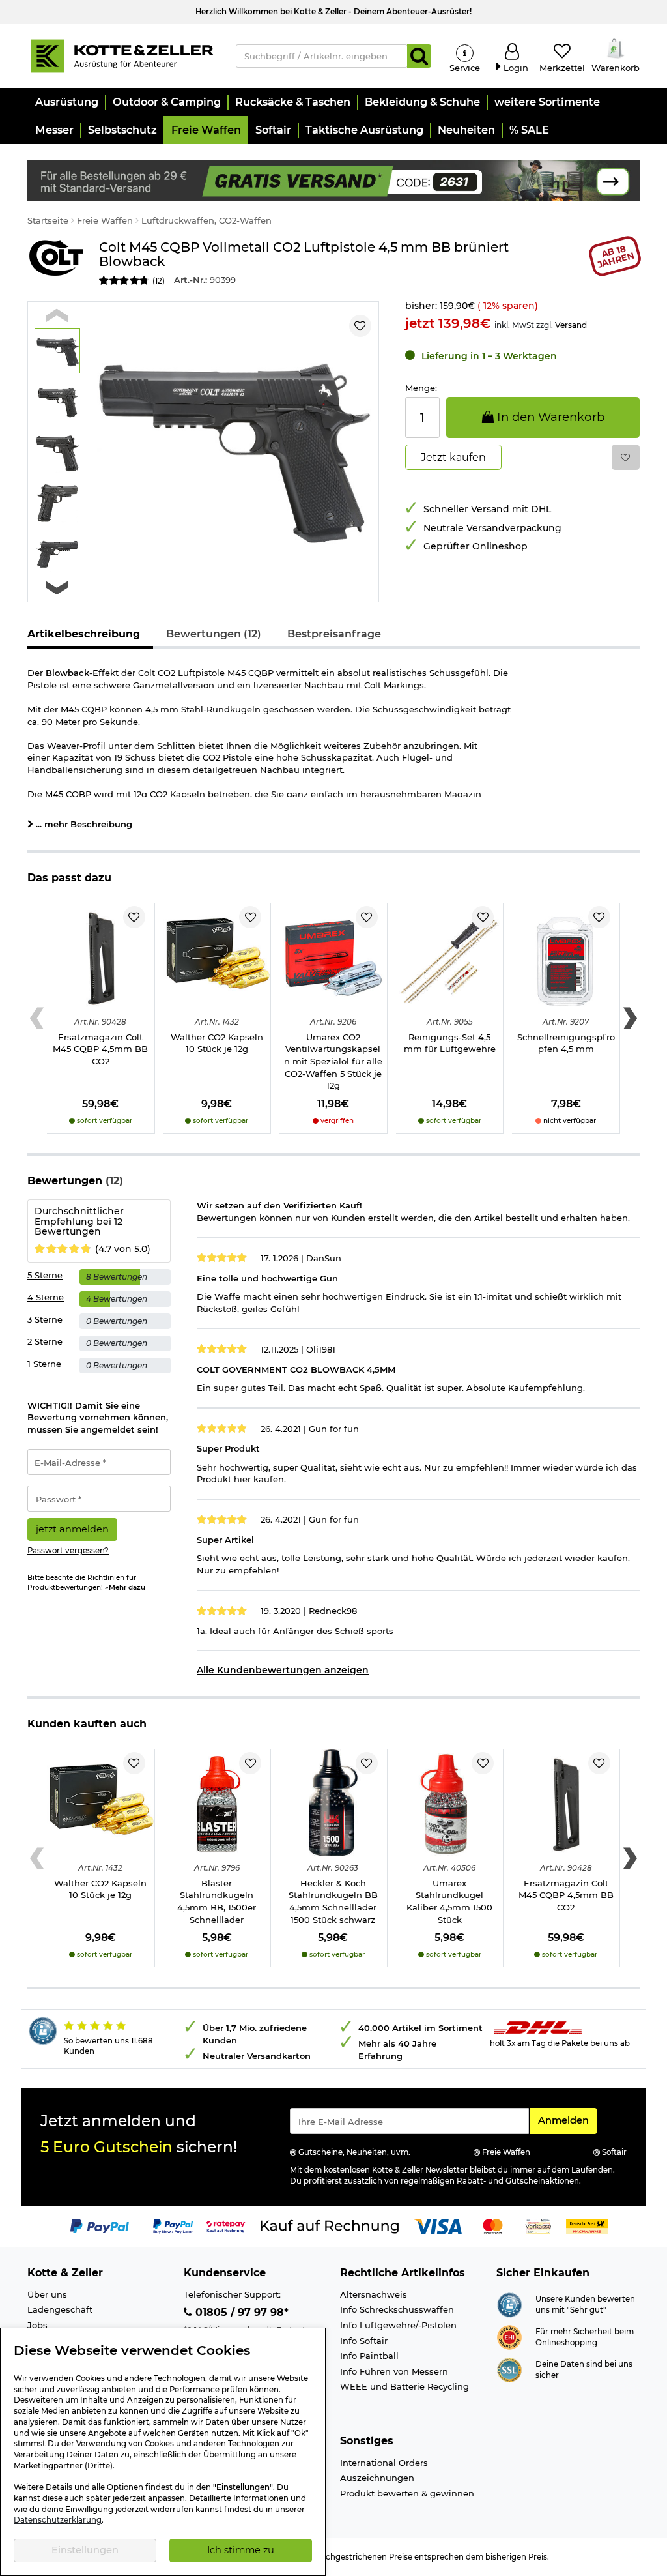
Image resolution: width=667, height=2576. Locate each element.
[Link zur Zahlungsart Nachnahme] (587, 2226)
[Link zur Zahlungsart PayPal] (100, 2226)
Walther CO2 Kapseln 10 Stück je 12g (217, 1043)
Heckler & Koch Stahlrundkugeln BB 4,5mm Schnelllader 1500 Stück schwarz (333, 1901)
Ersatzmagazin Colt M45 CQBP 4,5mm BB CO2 (100, 1049)
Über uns (47, 2294)
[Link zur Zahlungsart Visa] (438, 2226)
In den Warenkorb (549, 417)
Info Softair (364, 2341)
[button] (66, 102)
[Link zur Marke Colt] (57, 264)
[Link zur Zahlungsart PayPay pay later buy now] (173, 2226)
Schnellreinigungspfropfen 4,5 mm (566, 1043)
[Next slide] (57, 588)
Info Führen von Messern (394, 2371)
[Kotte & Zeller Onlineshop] (122, 55)
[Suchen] (419, 56)
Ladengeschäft (60, 2309)
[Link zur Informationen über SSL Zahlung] (509, 2369)
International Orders (384, 2463)
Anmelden (567, 2120)
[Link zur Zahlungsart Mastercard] (493, 2226)
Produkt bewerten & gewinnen (407, 2493)
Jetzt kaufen (453, 457)
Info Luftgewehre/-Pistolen (398, 2325)
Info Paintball (369, 2356)
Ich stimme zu (241, 2550)
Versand (571, 325)
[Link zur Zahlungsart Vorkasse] (538, 2226)
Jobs (37, 2325)
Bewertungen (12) (214, 634)
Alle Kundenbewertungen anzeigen (283, 1670)
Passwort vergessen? (68, 1551)
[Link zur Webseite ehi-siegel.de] (509, 2336)
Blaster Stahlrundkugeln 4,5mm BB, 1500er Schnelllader (217, 1901)
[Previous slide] (57, 315)
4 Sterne (46, 1297)
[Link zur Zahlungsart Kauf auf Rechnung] (330, 2226)
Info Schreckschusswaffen (397, 2309)
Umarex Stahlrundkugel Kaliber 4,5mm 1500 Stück (449, 1901)
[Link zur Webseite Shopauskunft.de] (509, 2304)
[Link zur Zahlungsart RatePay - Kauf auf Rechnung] (226, 2226)
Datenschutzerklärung (58, 2520)
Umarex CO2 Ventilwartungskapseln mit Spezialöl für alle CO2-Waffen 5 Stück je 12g (333, 1061)
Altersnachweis (374, 2294)
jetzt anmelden (72, 1529)
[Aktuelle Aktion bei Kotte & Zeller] (333, 180)
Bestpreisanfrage (334, 634)
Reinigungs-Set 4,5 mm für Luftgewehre (450, 1043)
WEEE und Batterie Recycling (404, 2386)
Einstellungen (85, 2550)
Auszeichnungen (377, 2478)
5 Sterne (45, 1275)
